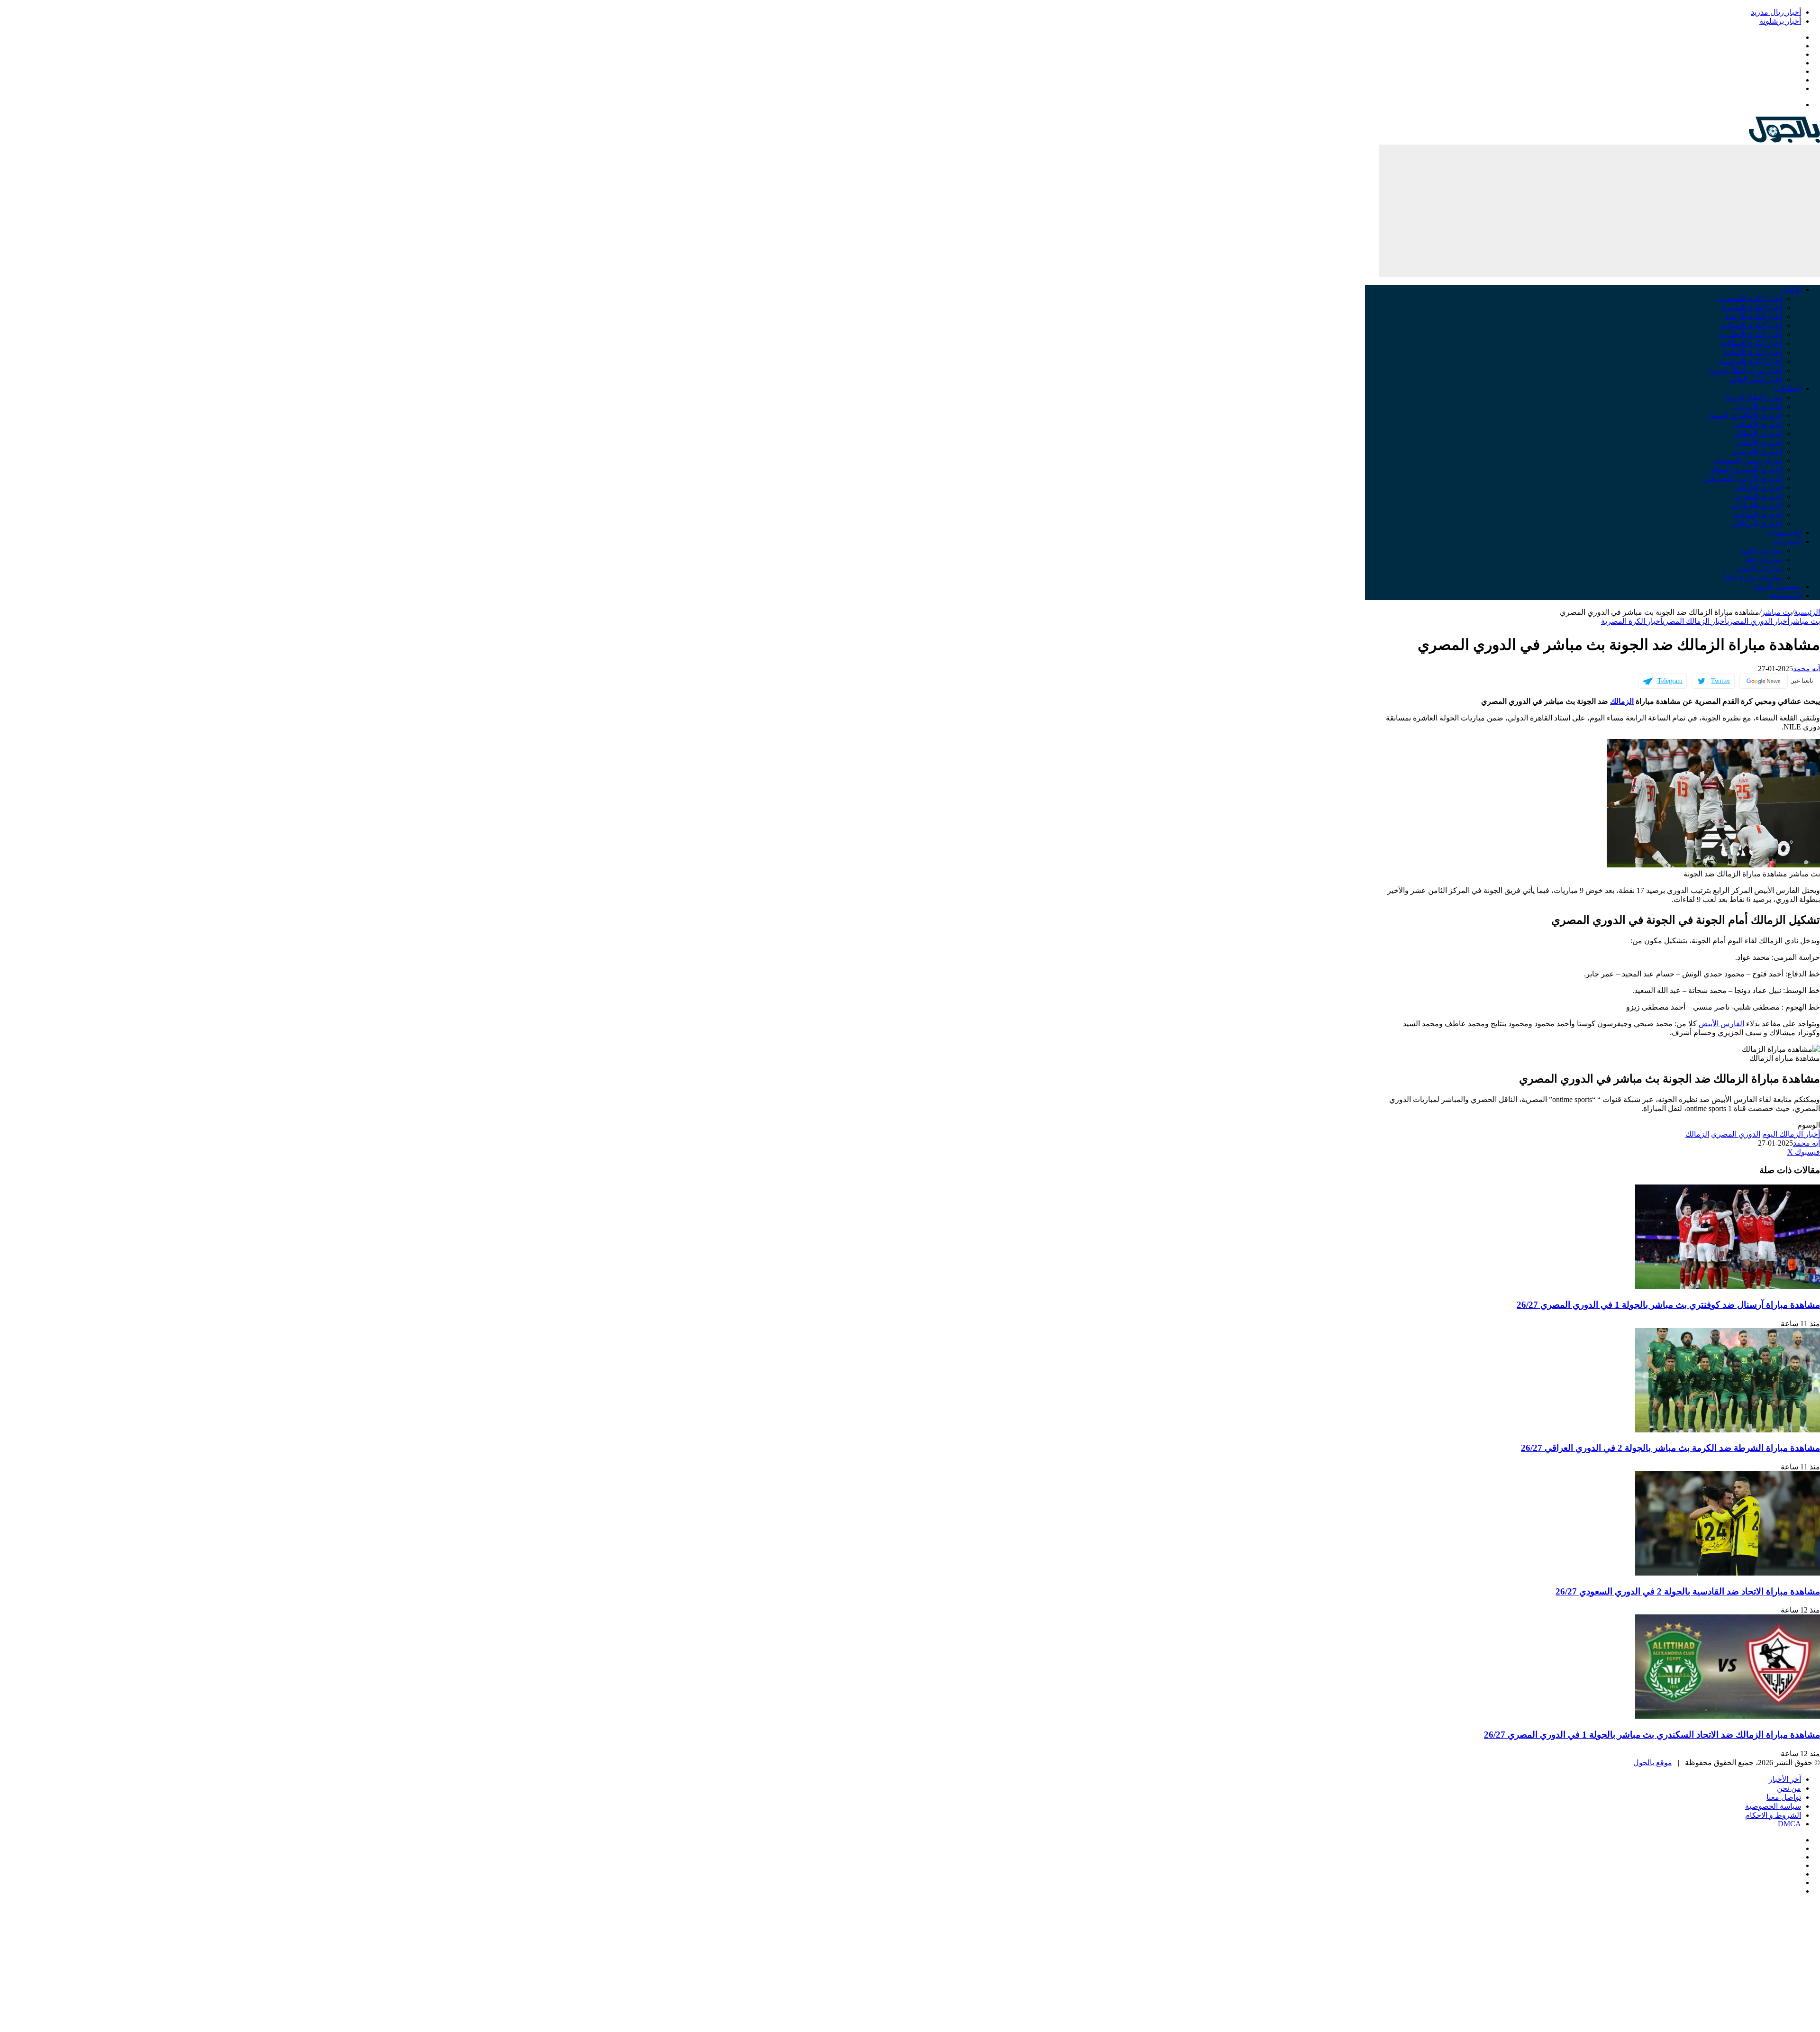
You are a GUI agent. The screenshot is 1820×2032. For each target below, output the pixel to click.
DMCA (1789, 1824)
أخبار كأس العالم (1756, 379)
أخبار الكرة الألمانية (1752, 352)
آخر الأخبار (1785, 1779)
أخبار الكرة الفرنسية (1751, 361)
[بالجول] (1784, 140)
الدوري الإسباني (1758, 424)
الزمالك (1622, 701)
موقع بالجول (1653, 1763)
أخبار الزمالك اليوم (1791, 1134)
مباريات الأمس (1759, 569)
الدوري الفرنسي (1757, 451)
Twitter (1721, 681)
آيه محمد (1806, 669)
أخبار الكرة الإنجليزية (1750, 334)
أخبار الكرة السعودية (1750, 298)
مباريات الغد (1763, 560)
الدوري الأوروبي (1757, 406)
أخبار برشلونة (1780, 21)
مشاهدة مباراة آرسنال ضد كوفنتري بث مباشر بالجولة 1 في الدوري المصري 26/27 (1668, 1305)
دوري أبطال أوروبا (1754, 397)
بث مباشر (1777, 612)
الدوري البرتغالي (1756, 524)
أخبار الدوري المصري (1758, 621)
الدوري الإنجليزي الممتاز (1745, 415)
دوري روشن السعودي (1748, 460)
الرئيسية (1807, 612)
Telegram (1670, 681)
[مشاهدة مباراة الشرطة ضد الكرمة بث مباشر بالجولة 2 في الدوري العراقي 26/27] (1728, 1430)
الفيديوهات (1784, 533)
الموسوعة (1785, 596)
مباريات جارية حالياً (1752, 578)
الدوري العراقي (1758, 487)
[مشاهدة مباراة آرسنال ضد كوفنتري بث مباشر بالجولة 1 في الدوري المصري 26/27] (1728, 1286)
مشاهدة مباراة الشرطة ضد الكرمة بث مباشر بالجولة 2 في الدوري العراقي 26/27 (1670, 1448)
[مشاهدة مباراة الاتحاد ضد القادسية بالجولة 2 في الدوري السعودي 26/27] (1728, 1573)
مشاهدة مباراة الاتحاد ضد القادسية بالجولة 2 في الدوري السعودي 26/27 (1688, 1591)
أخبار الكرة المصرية (1752, 307)
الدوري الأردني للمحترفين (1743, 478)
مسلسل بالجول (1777, 587)
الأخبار (1791, 289)
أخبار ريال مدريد (1776, 12)
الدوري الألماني (1759, 442)
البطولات (1787, 388)
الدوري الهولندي (1757, 515)
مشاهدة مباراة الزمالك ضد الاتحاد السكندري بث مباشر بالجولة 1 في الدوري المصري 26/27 (1652, 1735)
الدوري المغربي (1758, 497)
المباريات (1787, 542)
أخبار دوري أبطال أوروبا (1745, 370)
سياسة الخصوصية (1773, 1806)
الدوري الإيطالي (1758, 433)
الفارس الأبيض (1721, 1024)
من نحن (1789, 1788)
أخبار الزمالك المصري (1695, 621)
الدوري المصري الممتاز (1746, 469)
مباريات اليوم (1761, 551)
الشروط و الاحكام (1773, 1815)
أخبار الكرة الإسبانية (1752, 325)
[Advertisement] (1600, 211)
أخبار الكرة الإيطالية (1752, 343)
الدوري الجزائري (1756, 506)
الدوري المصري (1736, 1134)
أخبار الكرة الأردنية (1753, 316)
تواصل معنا (1784, 1797)
